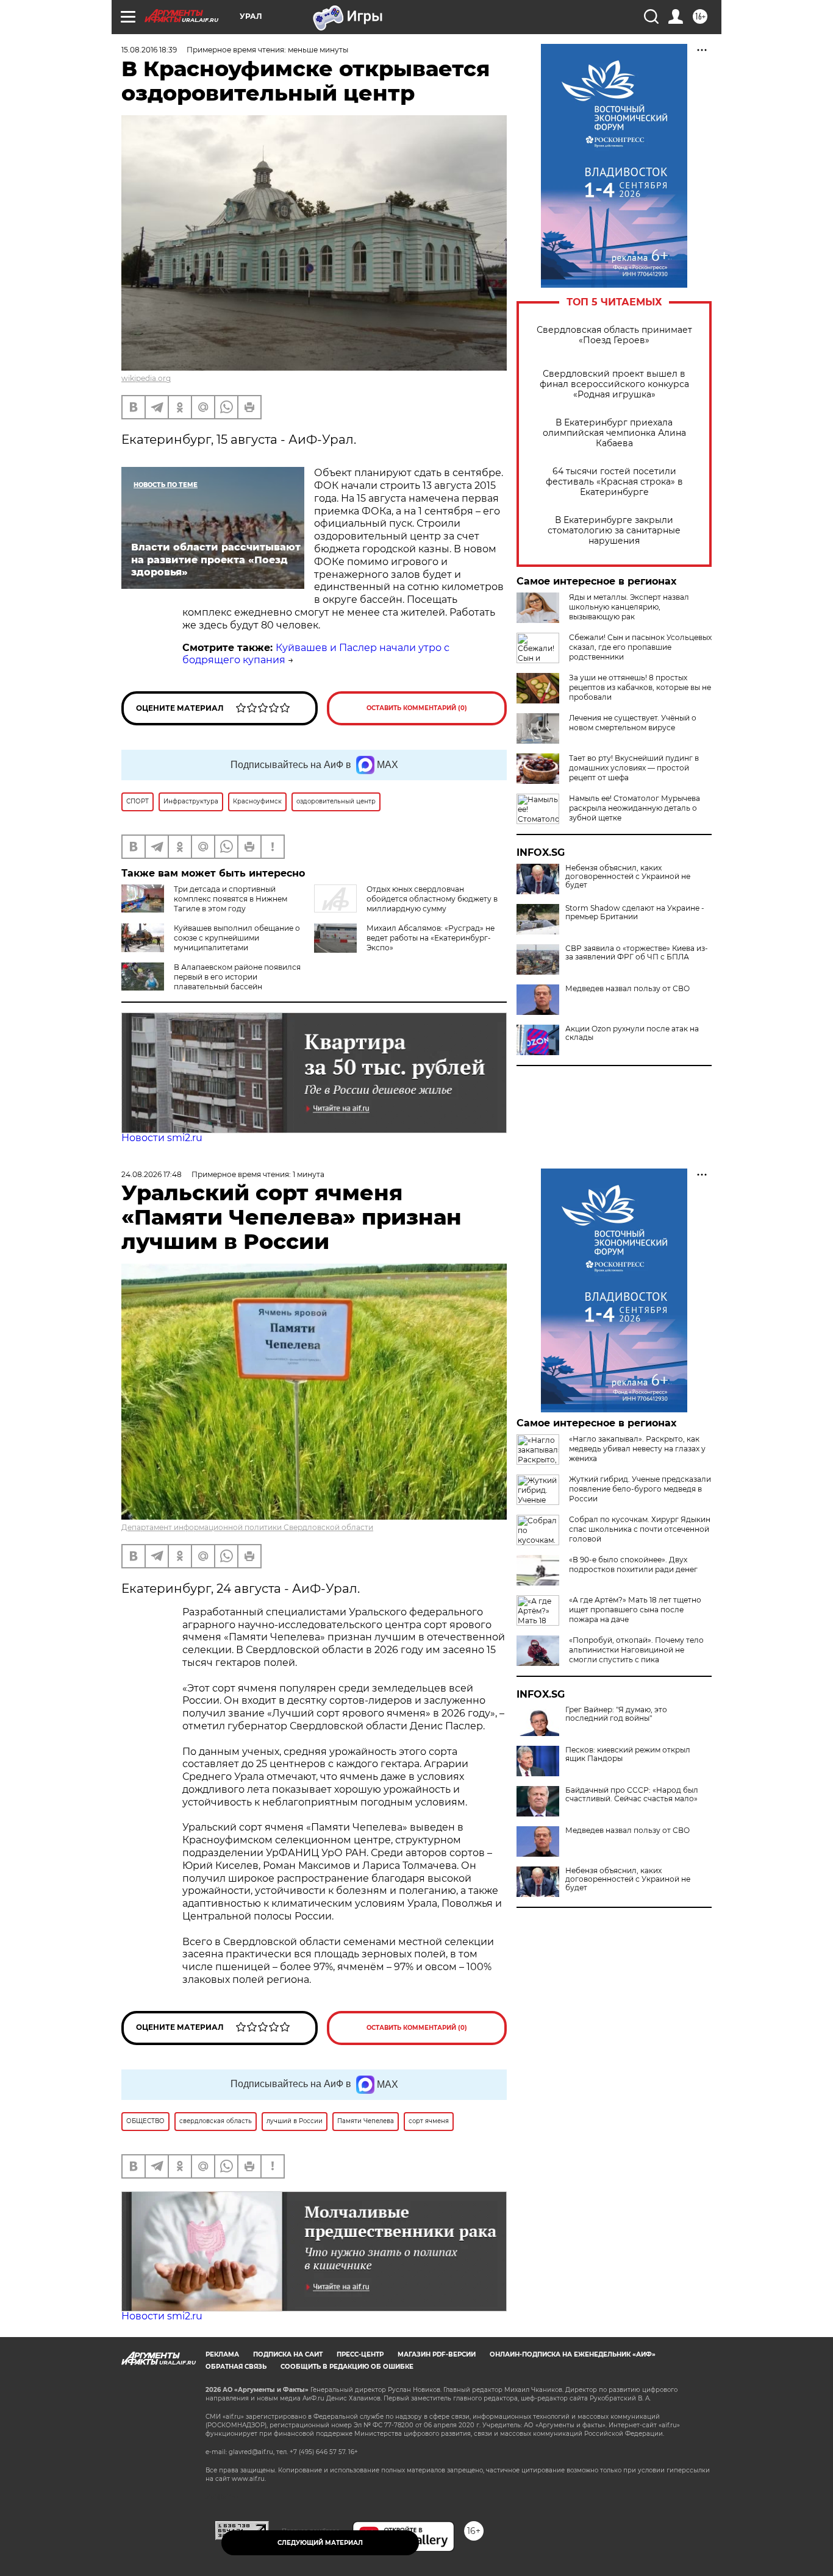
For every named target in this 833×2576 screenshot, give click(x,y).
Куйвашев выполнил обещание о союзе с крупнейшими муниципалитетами (237, 938)
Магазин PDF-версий (437, 2354)
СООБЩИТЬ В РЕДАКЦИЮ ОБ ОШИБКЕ (347, 2367)
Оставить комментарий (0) (417, 708)
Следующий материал (320, 2543)
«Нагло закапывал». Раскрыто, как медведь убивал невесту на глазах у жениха (637, 1449)
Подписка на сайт (288, 2354)
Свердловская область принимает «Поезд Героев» (614, 335)
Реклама (222, 2354)
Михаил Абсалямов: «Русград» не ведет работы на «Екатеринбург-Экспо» (431, 938)
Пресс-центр (360, 2354)
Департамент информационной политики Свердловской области (247, 1527)
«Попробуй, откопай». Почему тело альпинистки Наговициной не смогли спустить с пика (636, 1650)
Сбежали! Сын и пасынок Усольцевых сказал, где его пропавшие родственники (640, 647)
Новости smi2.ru (162, 1138)
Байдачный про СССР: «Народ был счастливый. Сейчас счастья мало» (632, 1795)
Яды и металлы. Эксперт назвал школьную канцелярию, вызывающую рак (629, 607)
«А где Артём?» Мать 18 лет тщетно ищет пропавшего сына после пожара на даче (635, 1610)
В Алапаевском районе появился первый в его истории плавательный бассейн (237, 977)
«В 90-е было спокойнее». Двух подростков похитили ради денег (633, 1564)
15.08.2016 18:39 (149, 50)
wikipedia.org (146, 378)
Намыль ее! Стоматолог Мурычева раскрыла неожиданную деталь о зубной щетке (635, 808)
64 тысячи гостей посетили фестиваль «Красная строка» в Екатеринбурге (614, 482)
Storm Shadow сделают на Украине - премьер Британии (635, 913)
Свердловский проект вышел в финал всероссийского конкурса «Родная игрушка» (614, 384)
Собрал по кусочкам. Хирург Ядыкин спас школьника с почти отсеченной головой (640, 1529)
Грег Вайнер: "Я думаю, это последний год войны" (616, 1714)
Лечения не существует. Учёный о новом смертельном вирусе (633, 723)
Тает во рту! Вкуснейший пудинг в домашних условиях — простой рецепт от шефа (634, 768)
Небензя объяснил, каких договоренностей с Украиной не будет (628, 877)
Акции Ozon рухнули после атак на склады (632, 1033)
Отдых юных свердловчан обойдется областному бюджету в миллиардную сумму (432, 899)
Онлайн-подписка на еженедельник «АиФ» (573, 2354)
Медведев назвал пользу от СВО (627, 989)
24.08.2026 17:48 (152, 1174)
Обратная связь (236, 2367)
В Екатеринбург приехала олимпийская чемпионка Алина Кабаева (614, 433)
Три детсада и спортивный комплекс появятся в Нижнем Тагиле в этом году (231, 899)
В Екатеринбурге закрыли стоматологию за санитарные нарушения (614, 531)
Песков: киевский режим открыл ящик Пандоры (628, 1754)
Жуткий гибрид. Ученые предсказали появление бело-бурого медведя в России (640, 1489)
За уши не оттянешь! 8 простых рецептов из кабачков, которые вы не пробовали (640, 687)
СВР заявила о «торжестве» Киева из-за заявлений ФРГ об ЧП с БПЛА (637, 953)
